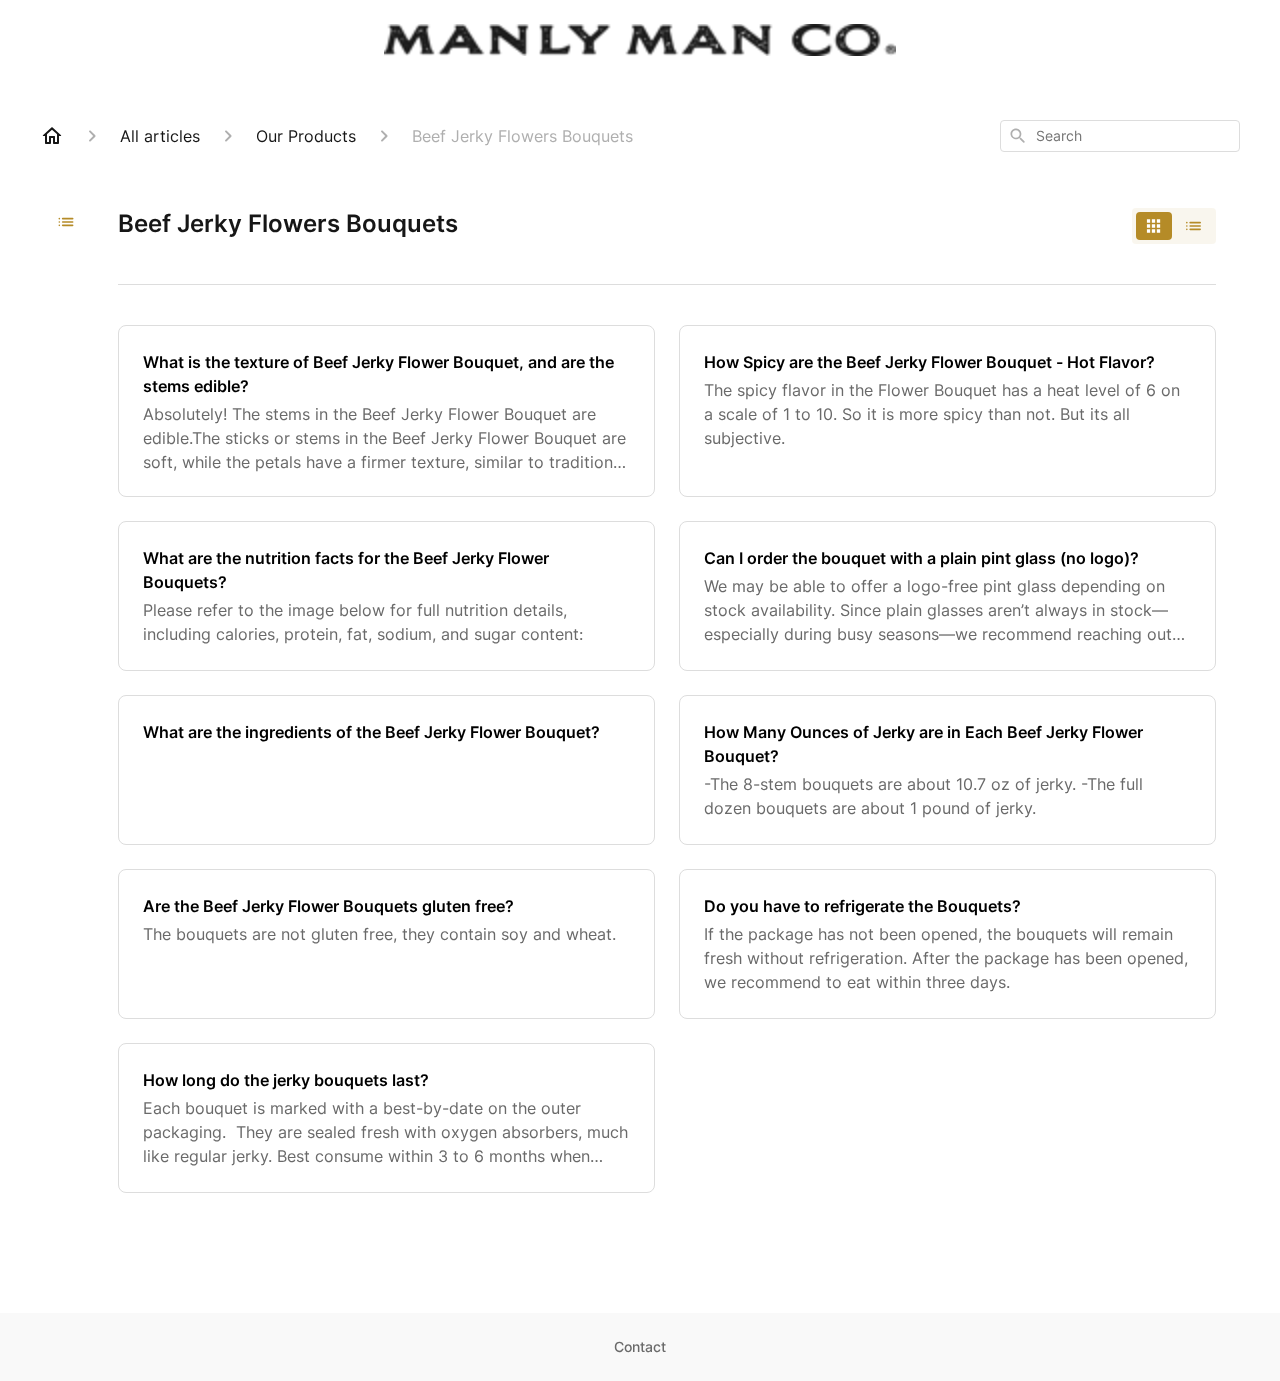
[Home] (52, 136)
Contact (640, 1346)
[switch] (1174, 226)
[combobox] (1120, 136)
